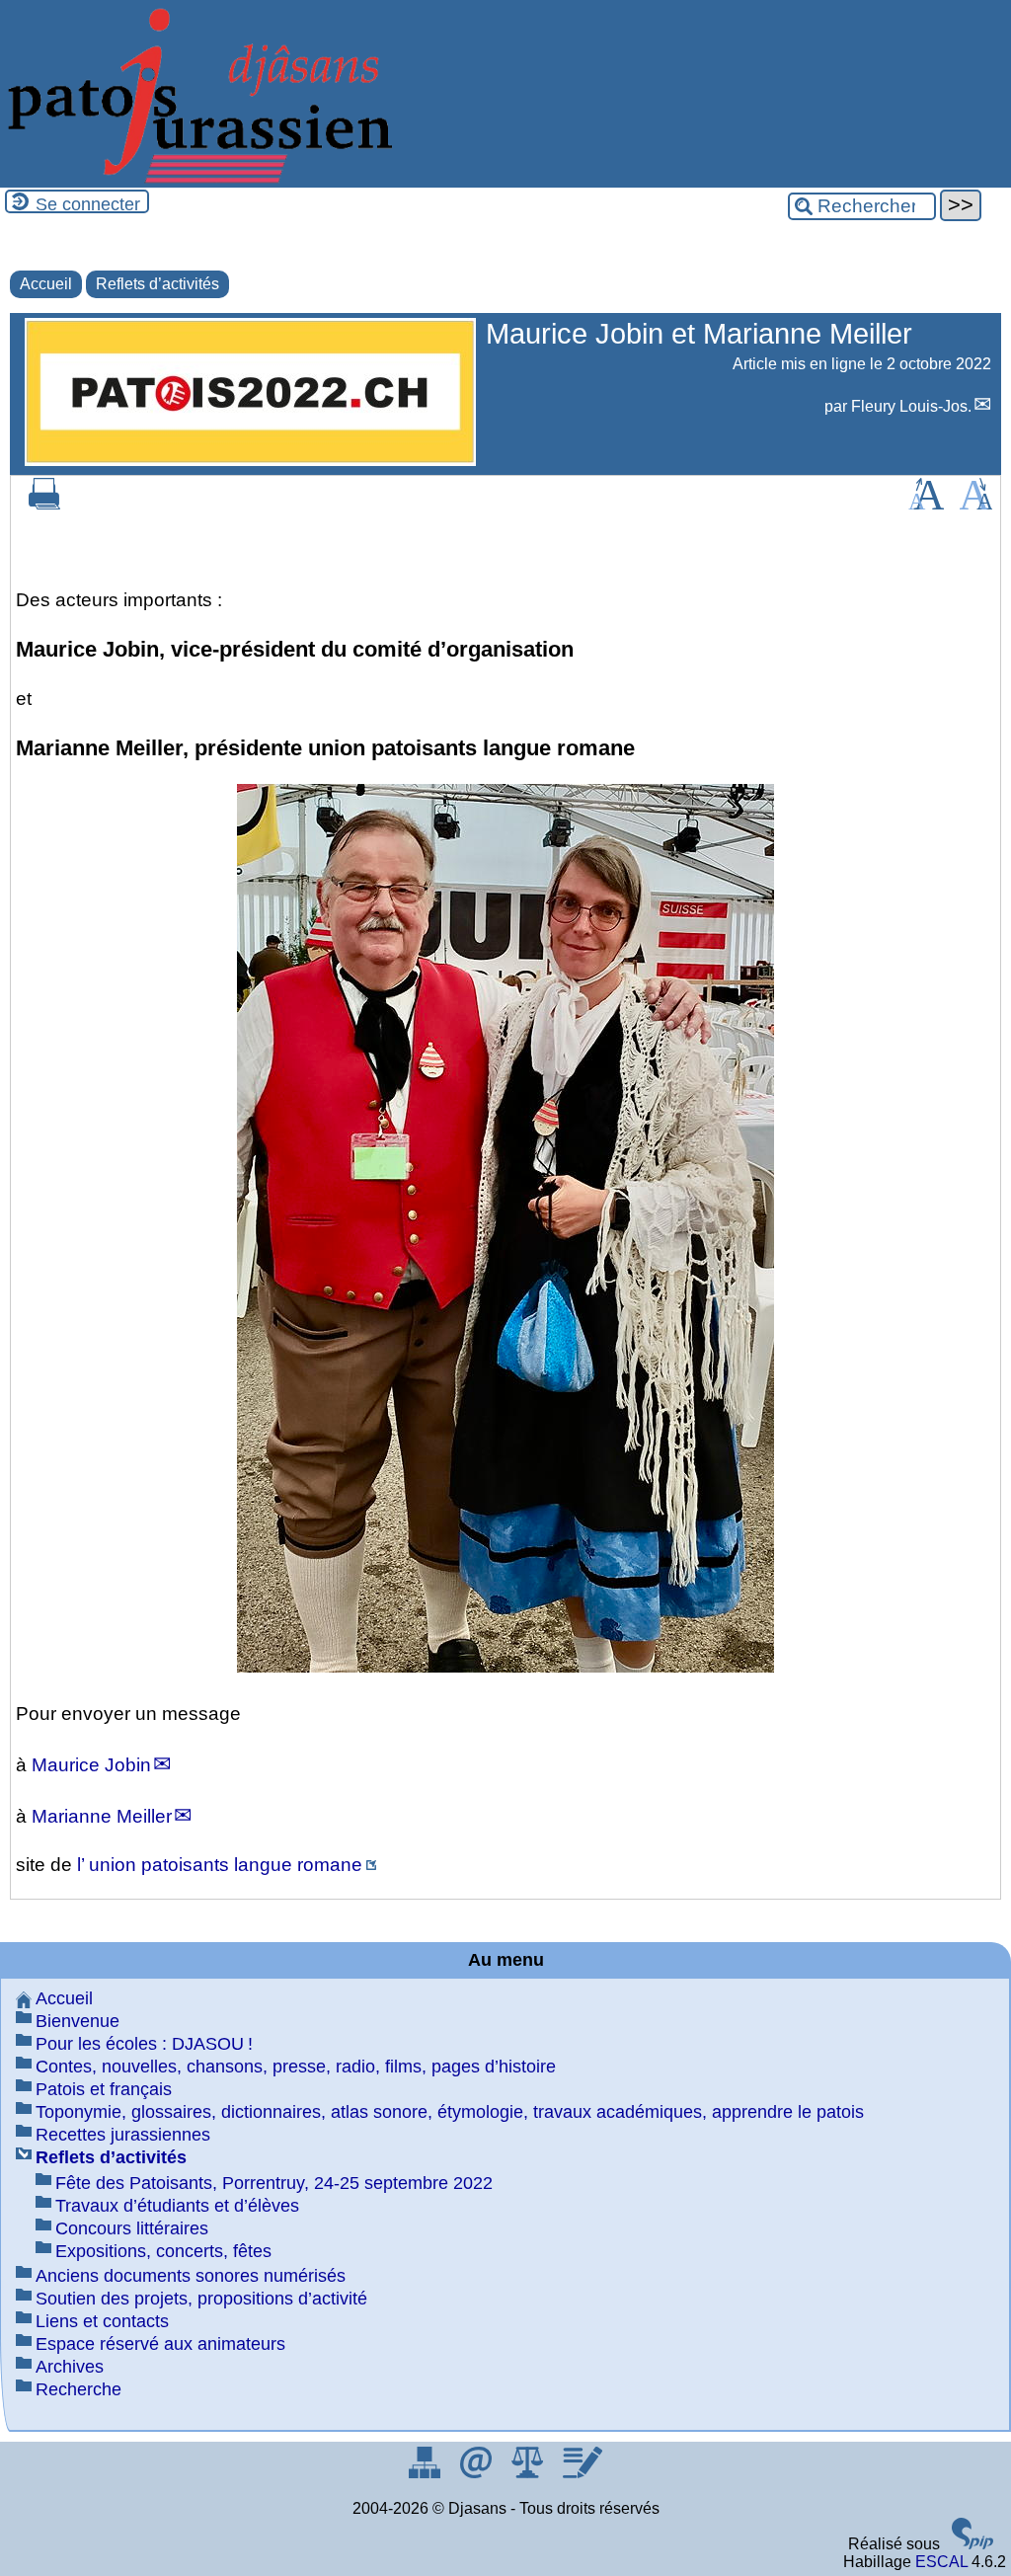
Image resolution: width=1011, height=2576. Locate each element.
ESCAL (941, 2562)
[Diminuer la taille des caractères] (976, 504)
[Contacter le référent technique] (478, 2473)
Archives (70, 2367)
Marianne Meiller (102, 1816)
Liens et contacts (102, 2321)
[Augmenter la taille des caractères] (926, 504)
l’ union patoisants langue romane (220, 1865)
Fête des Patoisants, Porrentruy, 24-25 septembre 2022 (274, 2183)
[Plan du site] (427, 2473)
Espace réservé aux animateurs (160, 2344)
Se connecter (88, 204)
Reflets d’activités (157, 284)
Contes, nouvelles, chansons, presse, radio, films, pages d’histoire (296, 2067)
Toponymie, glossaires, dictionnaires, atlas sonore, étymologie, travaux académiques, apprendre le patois (450, 2112)
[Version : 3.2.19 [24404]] (972, 2544)
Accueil (46, 284)
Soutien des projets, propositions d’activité (201, 2299)
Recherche (78, 2389)
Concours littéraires (132, 2228)
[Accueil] (197, 178)
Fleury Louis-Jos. (911, 406)
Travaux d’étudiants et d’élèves (177, 2206)
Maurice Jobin (91, 1765)
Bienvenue (78, 2021)
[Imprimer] (44, 504)
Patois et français (104, 2089)
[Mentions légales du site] (529, 2473)
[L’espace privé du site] (582, 2473)
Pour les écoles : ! (144, 2044)
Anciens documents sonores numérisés (191, 2276)
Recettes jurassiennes (123, 2135)
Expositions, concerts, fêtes (163, 2251)
